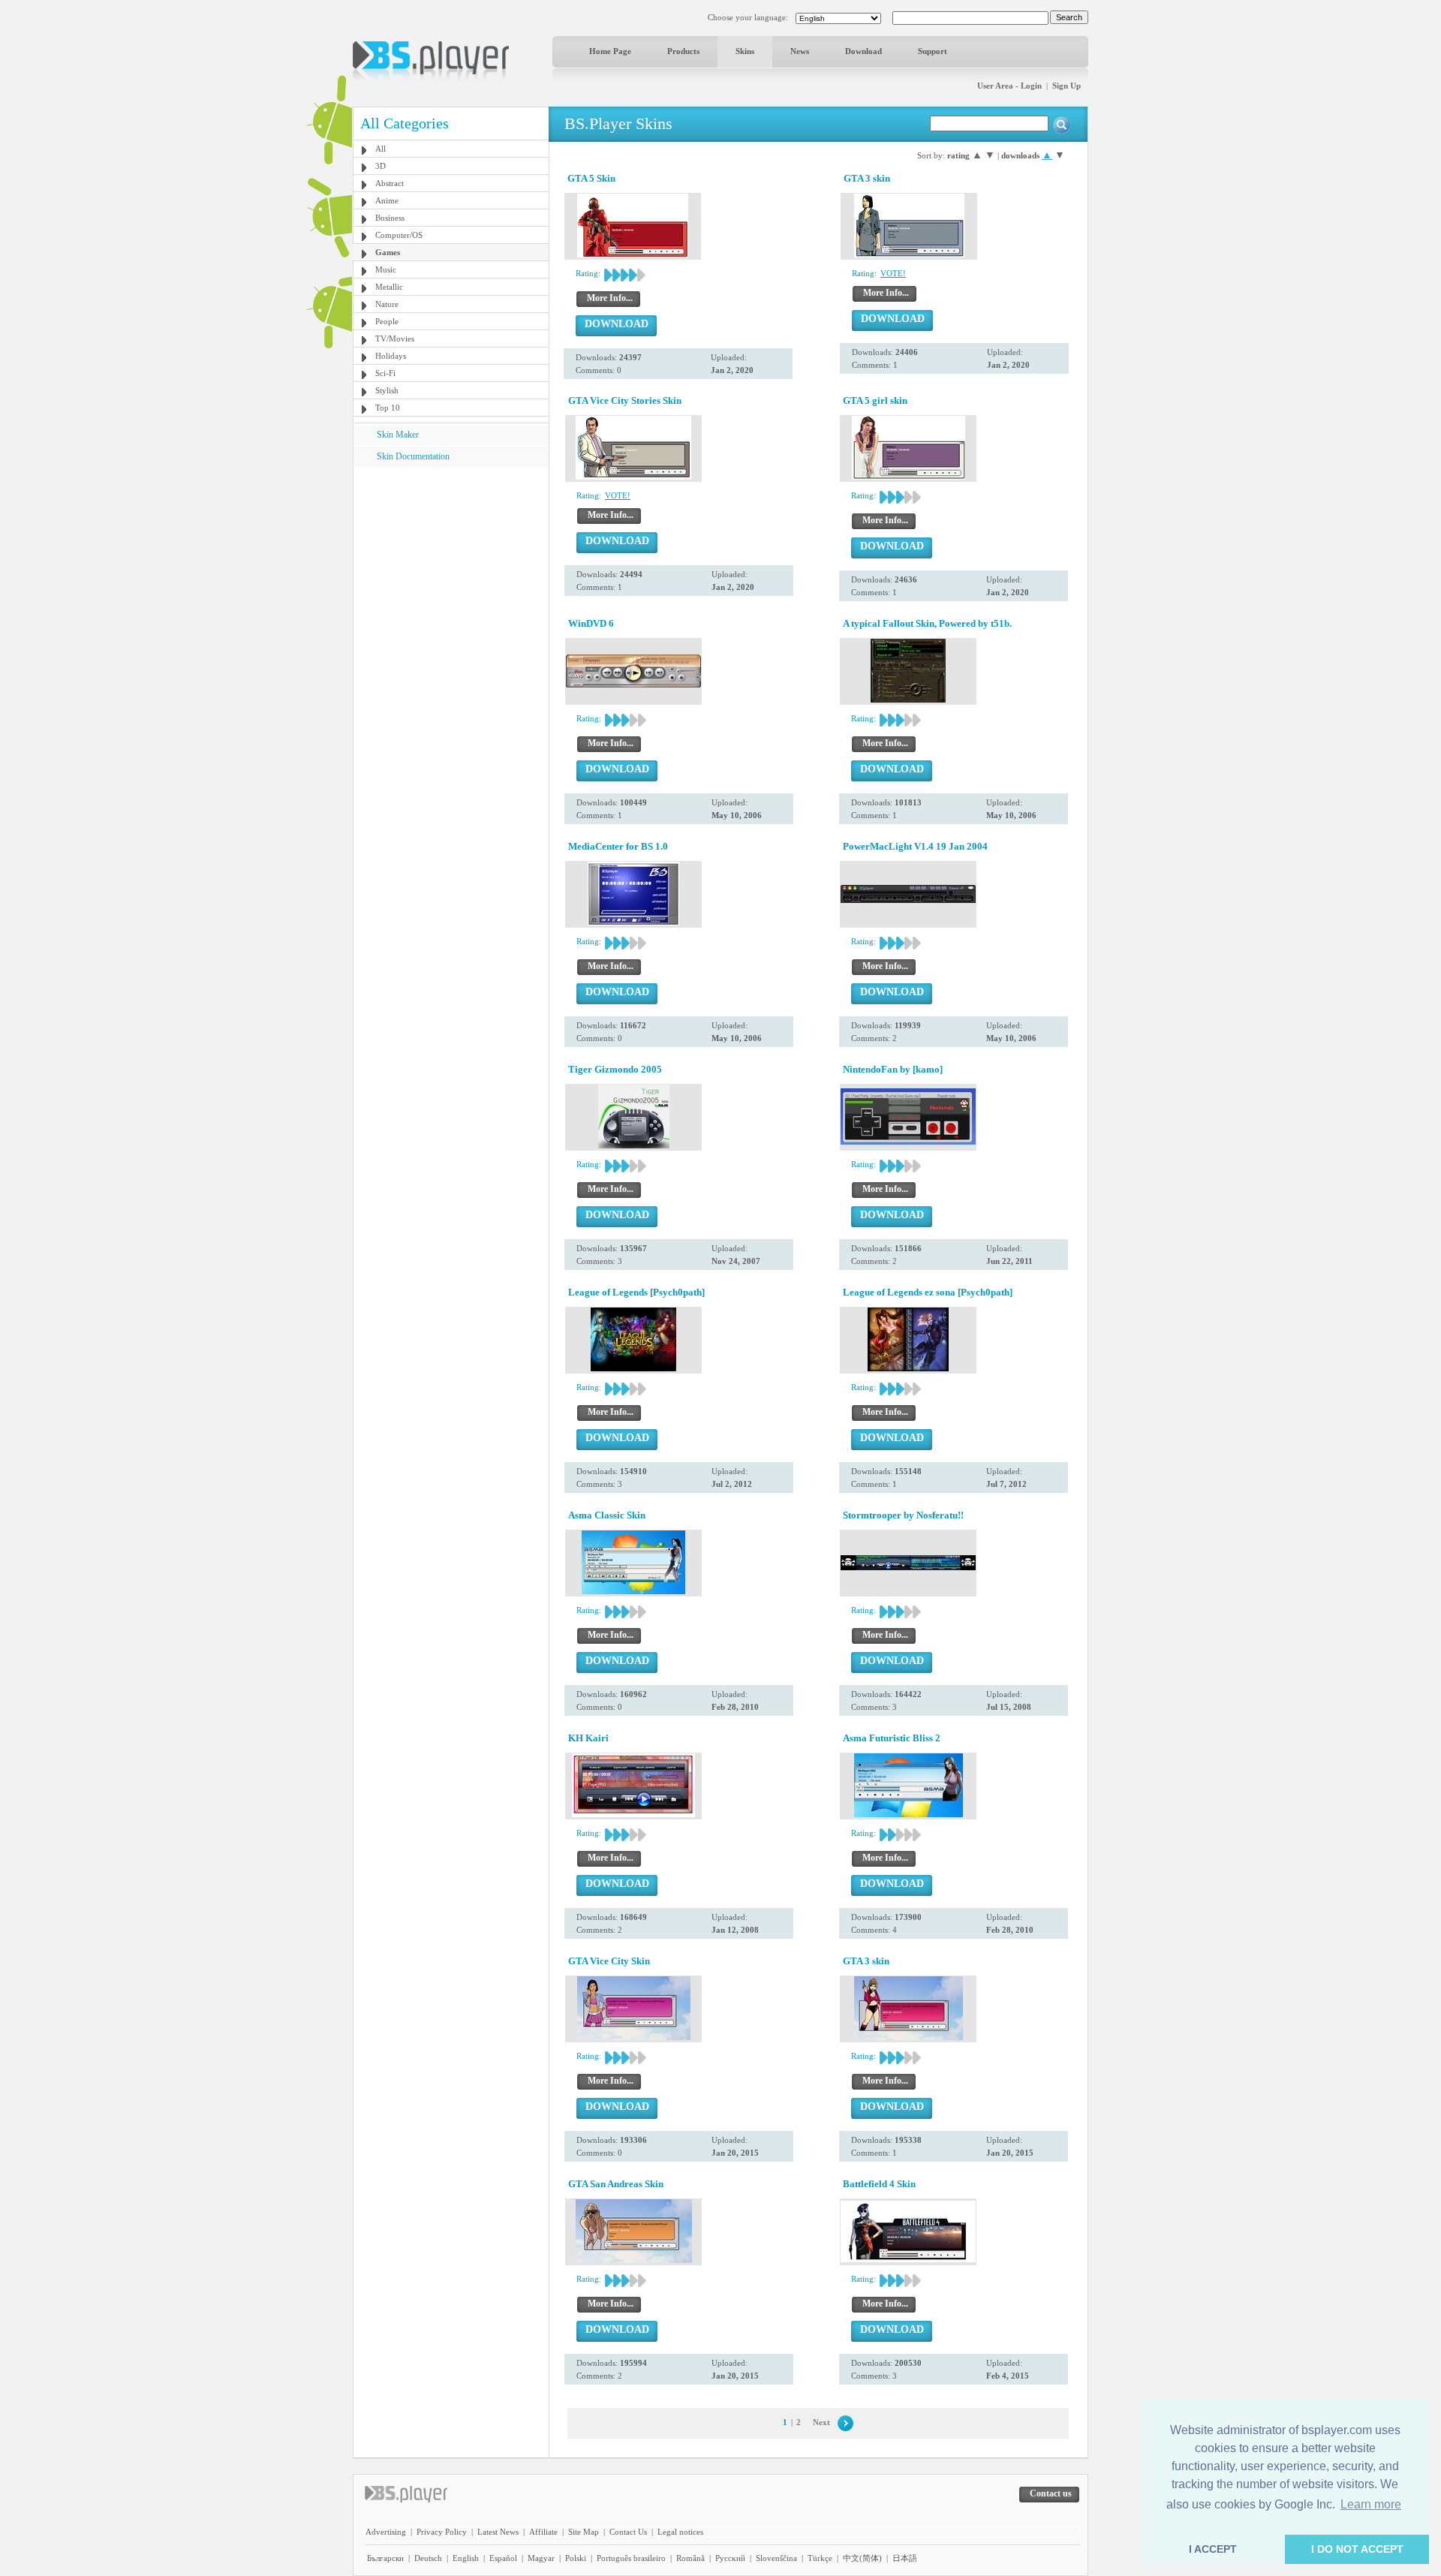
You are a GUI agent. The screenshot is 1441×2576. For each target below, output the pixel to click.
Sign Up (1066, 86)
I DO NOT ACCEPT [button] (1357, 2549)
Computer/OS (399, 235)
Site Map (584, 2532)
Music (386, 269)
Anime (387, 200)
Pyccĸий (730, 2558)
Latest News (498, 2532)
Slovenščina (776, 2558)
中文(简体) (862, 2558)
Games (388, 252)
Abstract (390, 183)
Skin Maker (398, 435)
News (800, 51)
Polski (576, 2558)
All (381, 149)
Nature (387, 304)
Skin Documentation (413, 456)
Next (821, 2422)
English (466, 2558)
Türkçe (820, 2558)
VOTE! (893, 273)
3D (381, 166)
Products (683, 51)
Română (690, 2558)
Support (933, 51)
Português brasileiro (631, 2558)
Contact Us (628, 2532)
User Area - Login (1009, 86)
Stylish (387, 390)
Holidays (391, 356)
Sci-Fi (385, 373)
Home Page (610, 51)
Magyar (541, 2558)
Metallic (389, 287)
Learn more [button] (1371, 2504)
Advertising (386, 2532)
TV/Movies (395, 339)
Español (503, 2558)
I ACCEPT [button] (1213, 2549)
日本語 (905, 2558)
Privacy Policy (442, 2532)
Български (385, 2558)
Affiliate (543, 2532)
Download (863, 51)
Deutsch (428, 2558)
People (387, 321)
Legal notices (680, 2532)
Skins (745, 51)
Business (390, 218)
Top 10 (388, 408)
